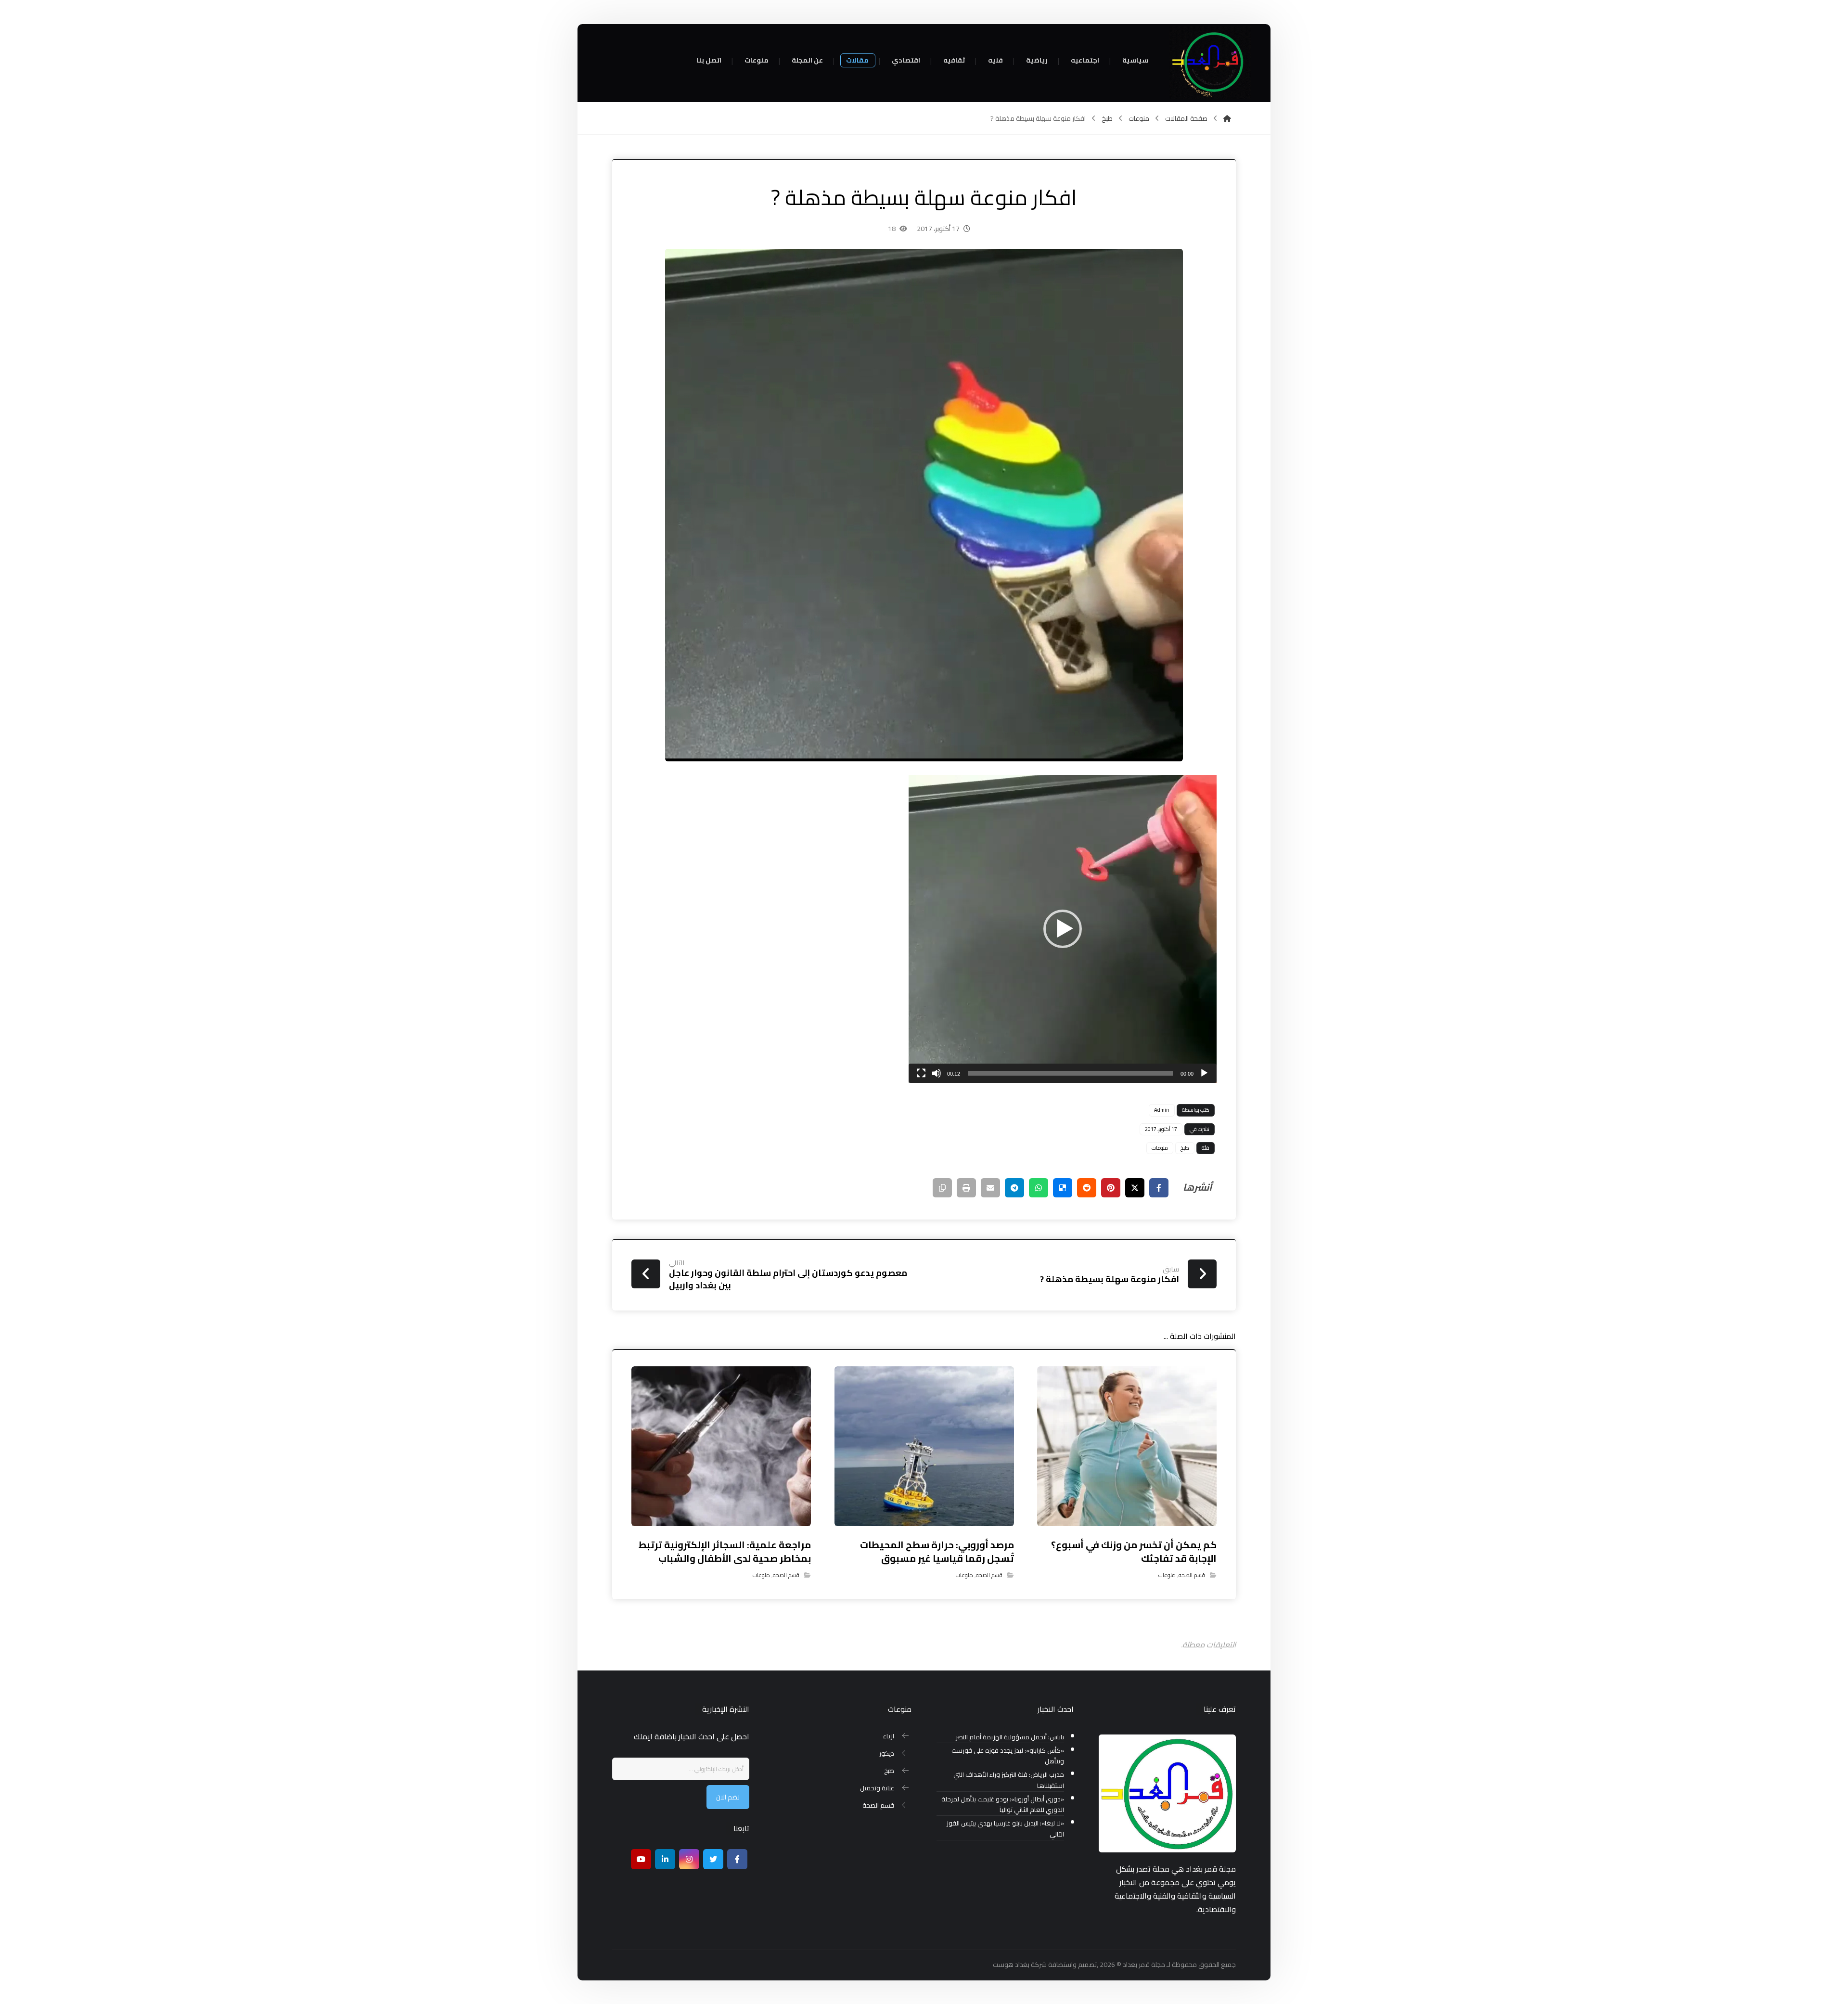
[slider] (1070, 1073)
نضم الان (728, 1797)
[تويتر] (713, 1859)
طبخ (1185, 1148)
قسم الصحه (1192, 1575)
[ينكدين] (665, 1859)
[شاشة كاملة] (921, 1073)
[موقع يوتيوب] (641, 1859)
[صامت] (937, 1073)
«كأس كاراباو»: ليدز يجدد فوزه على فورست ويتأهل (1008, 1756)
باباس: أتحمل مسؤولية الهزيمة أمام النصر (1010, 1737)
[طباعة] (966, 1188)
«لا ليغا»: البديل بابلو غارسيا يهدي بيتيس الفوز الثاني (1005, 1829)
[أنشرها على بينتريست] (1111, 1188)
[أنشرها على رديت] (1087, 1188)
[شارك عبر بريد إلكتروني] (990, 1188)
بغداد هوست (1011, 1965)
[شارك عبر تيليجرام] (1014, 1188)
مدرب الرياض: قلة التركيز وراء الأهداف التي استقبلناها (1009, 1780)
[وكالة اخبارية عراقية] (1210, 63)
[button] (1063, 929)
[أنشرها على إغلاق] (1135, 1188)
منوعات (1160, 1148)
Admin (1162, 1110)
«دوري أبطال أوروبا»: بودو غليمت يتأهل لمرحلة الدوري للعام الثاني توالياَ (1003, 1805)
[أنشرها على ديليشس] (1063, 1188)
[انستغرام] (689, 1859)
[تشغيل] (1204, 1073)
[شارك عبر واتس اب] (1039, 1188)
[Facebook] (737, 1859)
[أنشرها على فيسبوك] (1159, 1188)
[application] (1063, 929)
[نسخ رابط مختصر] (942, 1188)
